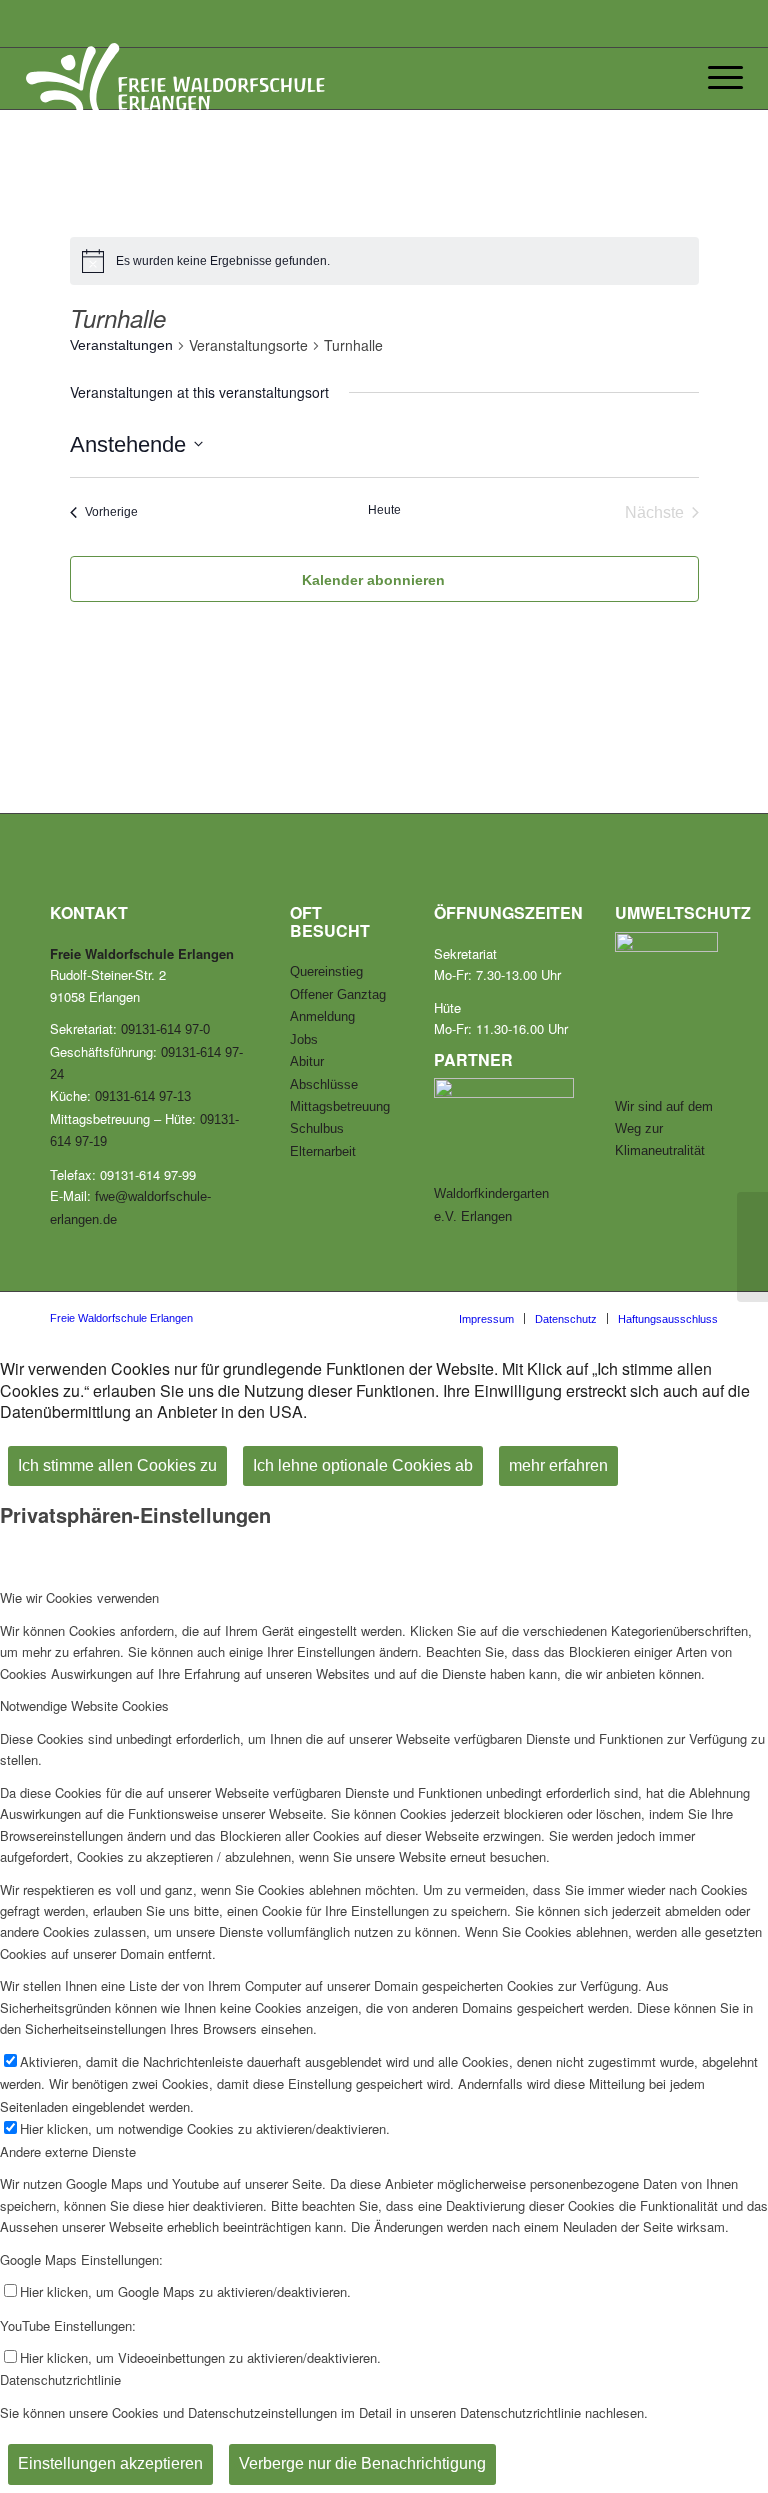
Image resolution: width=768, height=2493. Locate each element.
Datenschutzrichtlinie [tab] (60, 2379)
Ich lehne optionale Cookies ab (363, 1465)
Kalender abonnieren (373, 580)
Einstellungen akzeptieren (110, 2463)
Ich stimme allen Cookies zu (117, 1465)
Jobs (304, 1039)
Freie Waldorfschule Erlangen (121, 1318)
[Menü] (720, 78)
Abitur (307, 1061)
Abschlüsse (324, 1084)
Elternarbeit (323, 1151)
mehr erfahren (558, 1465)
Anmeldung (322, 1016)
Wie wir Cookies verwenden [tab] (79, 1597)
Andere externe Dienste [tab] (68, 2151)
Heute (384, 510)
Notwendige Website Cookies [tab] (84, 1705)
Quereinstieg (326, 971)
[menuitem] (486, 1318)
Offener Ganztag (338, 994)
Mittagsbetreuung (340, 1106)
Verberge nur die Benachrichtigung (362, 2463)
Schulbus (317, 1128)
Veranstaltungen (121, 345)
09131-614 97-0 (165, 1029)
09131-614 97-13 (143, 1096)
